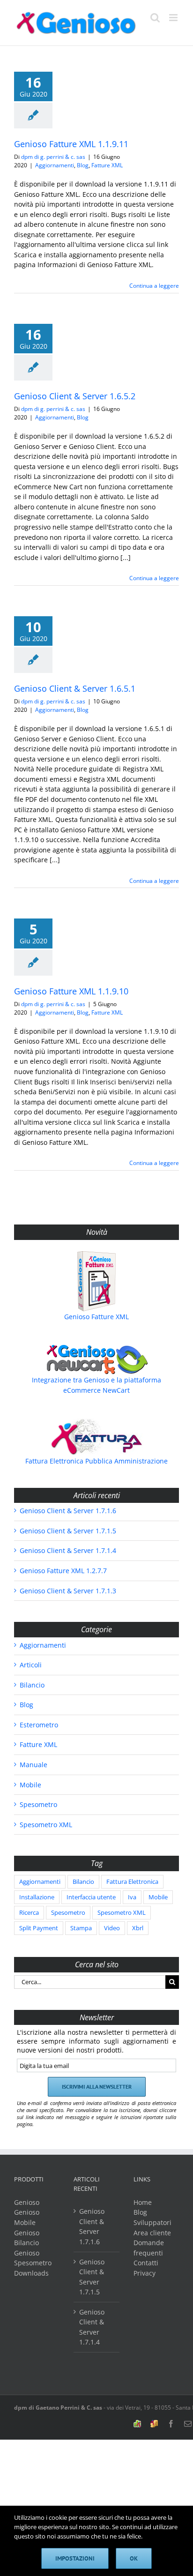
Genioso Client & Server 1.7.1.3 (68, 1591)
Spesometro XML (46, 1825)
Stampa (81, 1928)
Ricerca (29, 1913)
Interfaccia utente (91, 1897)
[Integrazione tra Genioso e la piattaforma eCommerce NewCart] (96, 1359)
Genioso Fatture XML (96, 1317)
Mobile (30, 1785)
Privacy (145, 2273)
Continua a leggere (154, 286)
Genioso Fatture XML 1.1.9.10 (71, 991)
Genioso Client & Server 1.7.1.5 (68, 1531)
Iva (132, 1897)
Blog (83, 165)
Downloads (31, 2273)
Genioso (27, 2202)
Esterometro (39, 1725)
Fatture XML (107, 165)
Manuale (33, 1765)
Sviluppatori (152, 2222)
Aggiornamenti (55, 165)
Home (143, 2202)
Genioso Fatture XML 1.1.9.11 (71, 144)
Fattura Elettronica (132, 1882)
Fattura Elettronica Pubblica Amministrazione (96, 1461)
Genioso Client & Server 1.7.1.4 (68, 1550)
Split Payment (39, 1928)
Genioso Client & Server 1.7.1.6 (68, 1511)
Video (112, 1928)
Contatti (146, 2263)
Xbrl (138, 1928)
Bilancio (32, 1685)
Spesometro (38, 1804)
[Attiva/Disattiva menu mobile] (174, 18)
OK (134, 2558)
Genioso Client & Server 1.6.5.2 (75, 396)
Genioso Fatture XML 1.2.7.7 (63, 1571)
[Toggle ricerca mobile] (155, 18)
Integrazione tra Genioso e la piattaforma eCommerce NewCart (96, 1385)
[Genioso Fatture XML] (96, 1281)
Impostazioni (75, 2558)
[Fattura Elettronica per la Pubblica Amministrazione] (96, 1437)
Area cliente (152, 2233)
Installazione (37, 1897)
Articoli (31, 1665)
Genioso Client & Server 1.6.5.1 (75, 688)
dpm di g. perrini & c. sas (53, 157)
